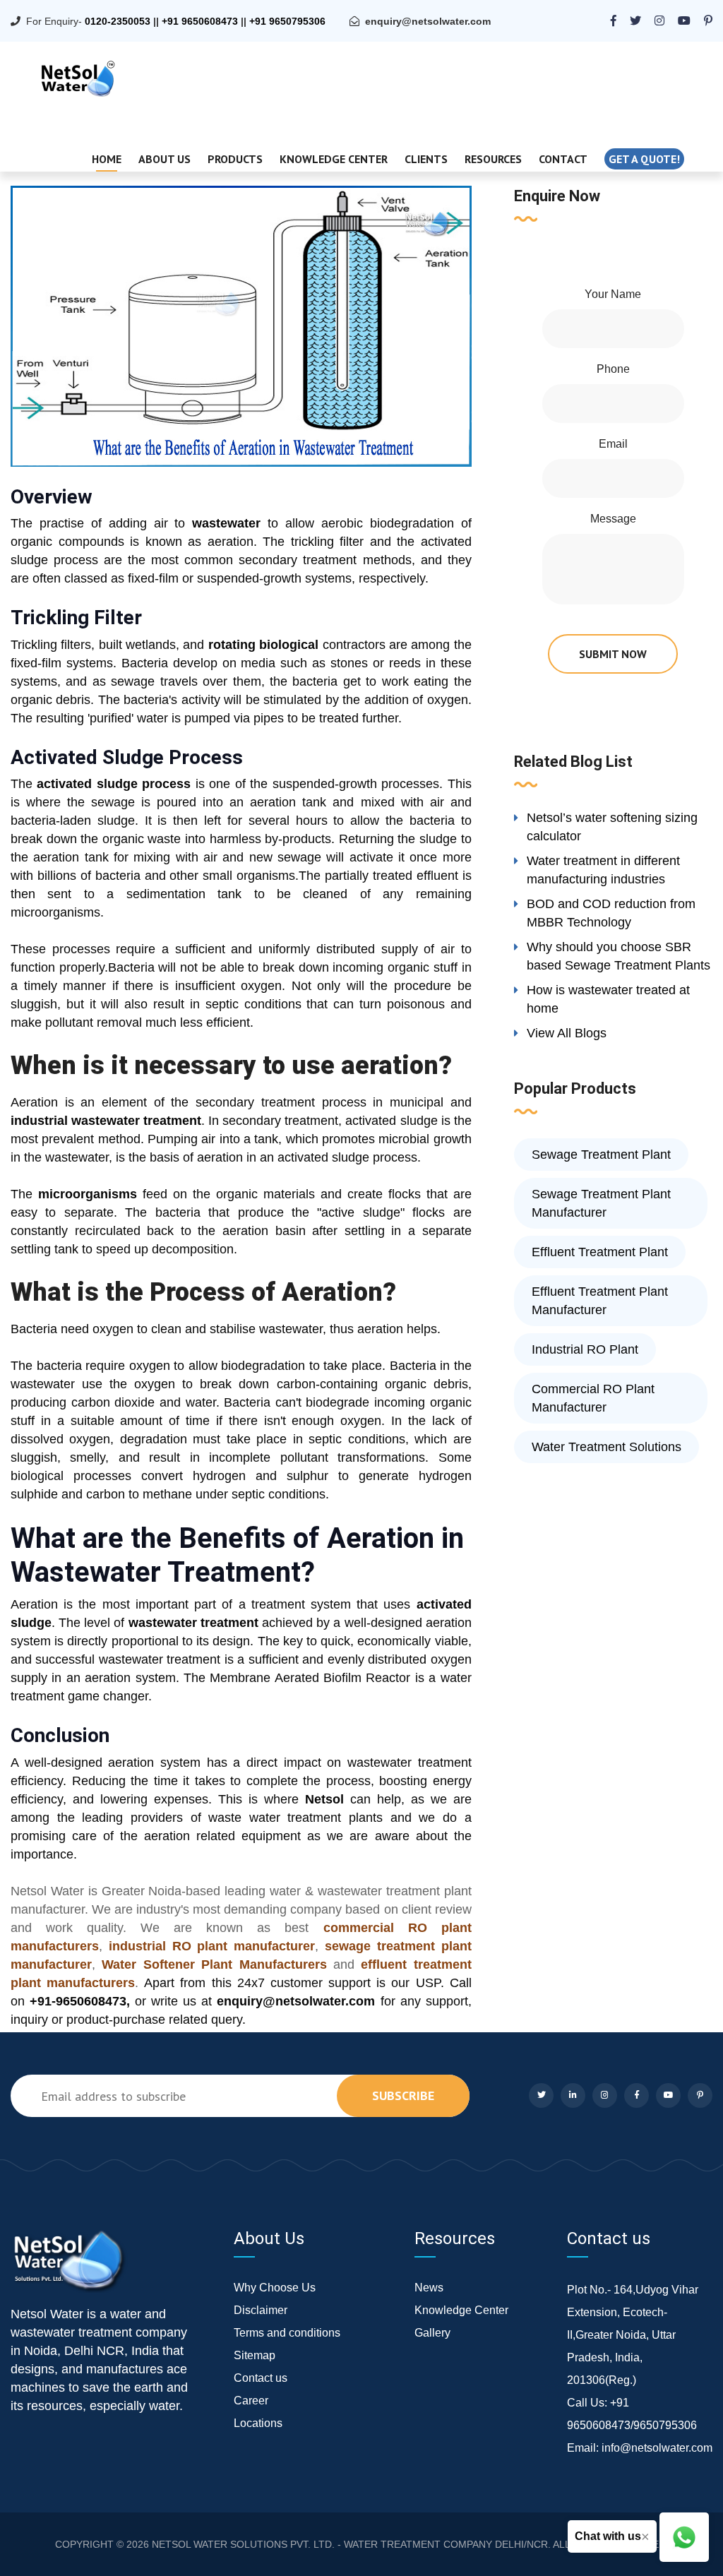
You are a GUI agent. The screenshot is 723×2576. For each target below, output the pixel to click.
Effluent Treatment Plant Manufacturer (600, 1301)
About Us (165, 159)
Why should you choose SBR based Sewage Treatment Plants (619, 956)
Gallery (432, 2333)
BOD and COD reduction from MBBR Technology (611, 913)
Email (613, 444)
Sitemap (255, 2355)
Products (235, 159)
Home (107, 159)
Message (613, 519)
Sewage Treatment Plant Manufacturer (601, 1203)
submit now (613, 654)
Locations (258, 2423)
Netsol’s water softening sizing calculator (612, 827)
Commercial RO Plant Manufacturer (593, 1398)
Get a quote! (644, 159)
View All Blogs (567, 1033)
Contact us (261, 2378)
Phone (613, 369)
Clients (426, 159)
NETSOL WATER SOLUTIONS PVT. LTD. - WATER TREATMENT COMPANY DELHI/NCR (350, 2544)
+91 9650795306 (287, 21)
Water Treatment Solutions (607, 1447)
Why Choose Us (275, 2288)
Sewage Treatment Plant (601, 1155)
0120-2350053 (118, 21)
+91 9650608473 (200, 21)
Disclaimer (261, 2310)
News (429, 2288)
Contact (563, 159)
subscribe (403, 2095)
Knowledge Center (334, 159)
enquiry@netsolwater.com (428, 21)
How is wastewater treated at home (608, 999)
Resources (493, 159)
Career (251, 2401)
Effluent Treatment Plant (600, 1252)
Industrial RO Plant (585, 1349)
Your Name (613, 294)
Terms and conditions (287, 2333)
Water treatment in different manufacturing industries (603, 870)
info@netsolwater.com (657, 2448)
